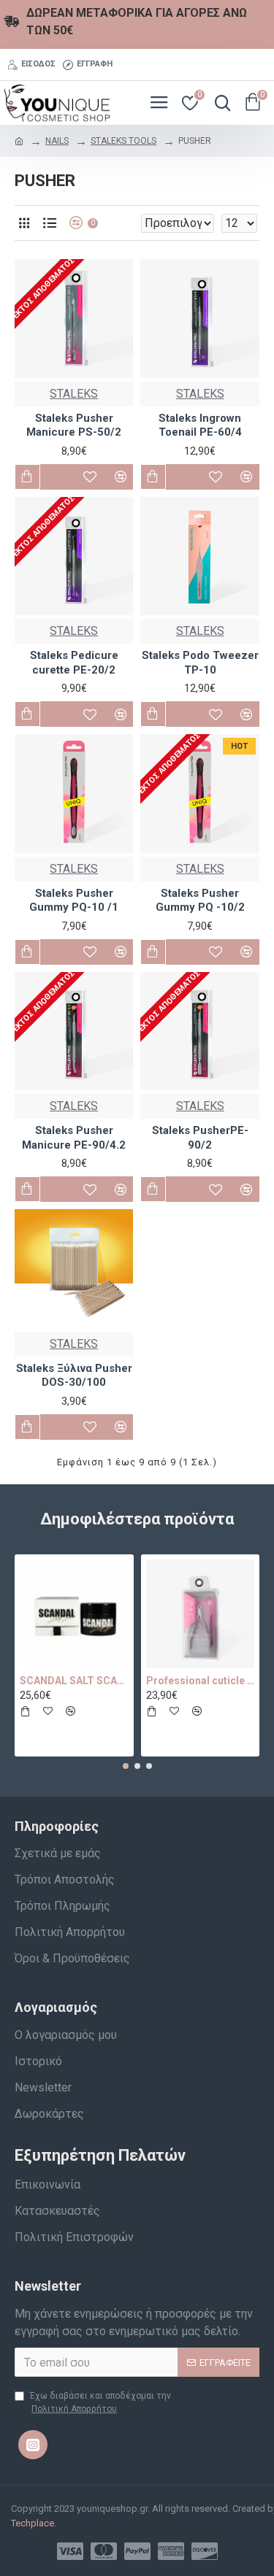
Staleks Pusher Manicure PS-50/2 (74, 425)
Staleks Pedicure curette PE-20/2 (74, 663)
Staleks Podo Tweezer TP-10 (200, 663)
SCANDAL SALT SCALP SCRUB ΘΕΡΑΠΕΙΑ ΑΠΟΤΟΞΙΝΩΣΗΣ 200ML (74, 1681)
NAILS (57, 141)
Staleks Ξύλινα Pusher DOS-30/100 (74, 1376)
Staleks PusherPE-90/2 (200, 1138)
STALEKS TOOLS (123, 141)
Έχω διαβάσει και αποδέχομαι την (100, 2402)
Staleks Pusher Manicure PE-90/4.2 (74, 1138)
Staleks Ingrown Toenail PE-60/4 (200, 425)
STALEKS (74, 394)
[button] (126, 1766)
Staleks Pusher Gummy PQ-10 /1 (74, 901)
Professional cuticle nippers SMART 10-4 (201, 1681)
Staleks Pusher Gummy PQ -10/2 (200, 901)
